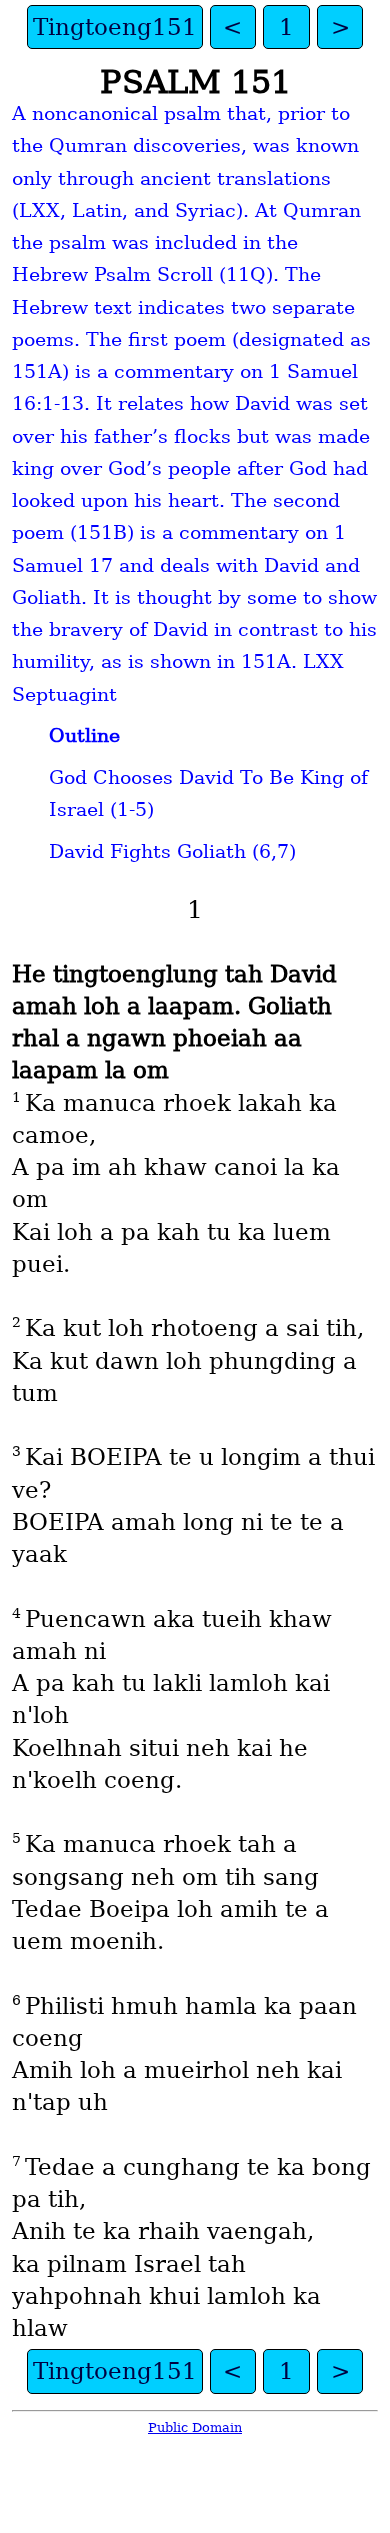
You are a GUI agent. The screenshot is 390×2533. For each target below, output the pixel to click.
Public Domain (195, 2427)
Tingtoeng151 (115, 27)
